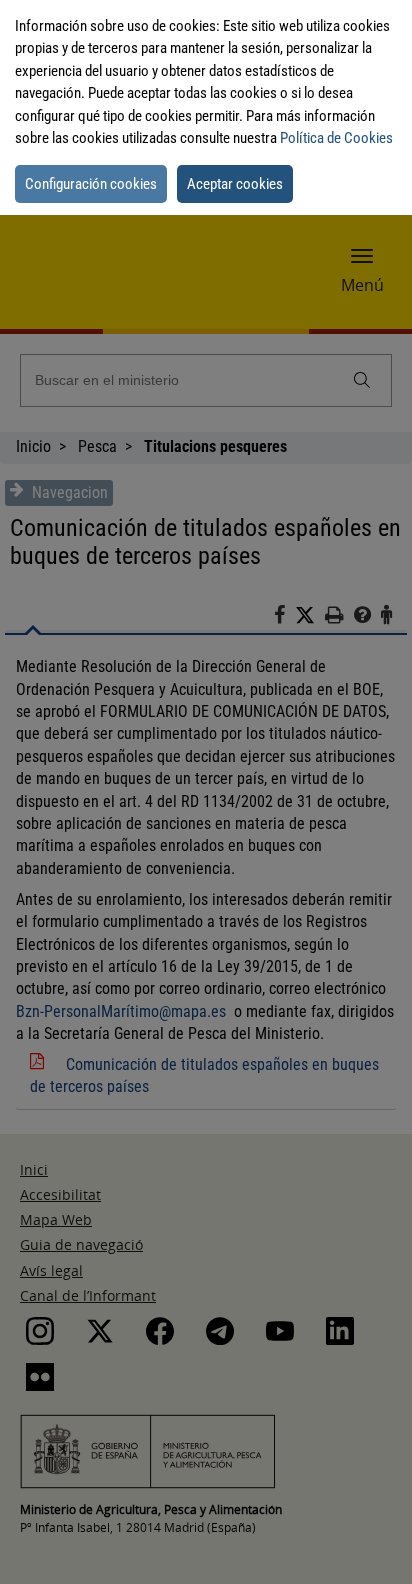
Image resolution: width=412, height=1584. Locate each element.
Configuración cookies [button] (91, 184)
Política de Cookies (336, 138)
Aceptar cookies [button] (235, 184)
